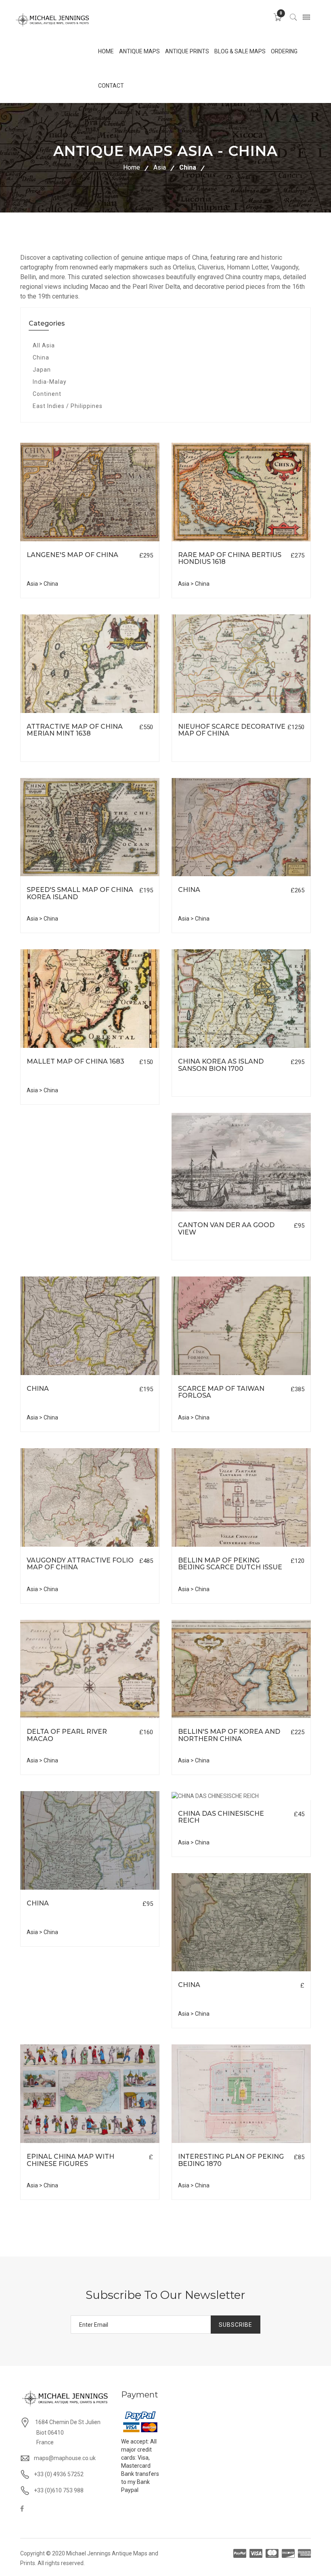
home (106, 51)
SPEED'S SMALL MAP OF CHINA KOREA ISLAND (80, 893)
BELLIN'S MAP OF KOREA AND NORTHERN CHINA (229, 1735)
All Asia (44, 345)
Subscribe (236, 2325)
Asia (160, 167)
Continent (47, 394)
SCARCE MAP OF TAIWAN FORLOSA (221, 1392)
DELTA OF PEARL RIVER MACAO (67, 1735)
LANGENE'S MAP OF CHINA (72, 555)
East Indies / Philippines (68, 406)
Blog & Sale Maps (240, 51)
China (188, 167)
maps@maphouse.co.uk (65, 2458)
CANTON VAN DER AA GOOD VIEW (226, 1229)
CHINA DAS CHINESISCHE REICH (221, 1817)
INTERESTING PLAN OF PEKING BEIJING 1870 (231, 2160)
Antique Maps (139, 51)
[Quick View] (90, 492)
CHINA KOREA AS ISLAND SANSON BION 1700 (221, 1065)
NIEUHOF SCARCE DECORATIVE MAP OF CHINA (232, 730)
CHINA (189, 890)
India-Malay (50, 382)
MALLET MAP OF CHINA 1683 (75, 1061)
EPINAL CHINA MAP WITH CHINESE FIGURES (70, 2160)
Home (132, 167)
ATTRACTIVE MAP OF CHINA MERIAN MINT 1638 (75, 730)
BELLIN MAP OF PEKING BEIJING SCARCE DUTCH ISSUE (230, 1564)
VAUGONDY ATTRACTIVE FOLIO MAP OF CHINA (80, 1564)
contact (111, 86)
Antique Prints (187, 51)
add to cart (62, 541)
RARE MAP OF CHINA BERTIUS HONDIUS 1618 (230, 558)
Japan (42, 370)
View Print (128, 541)
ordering (284, 51)
